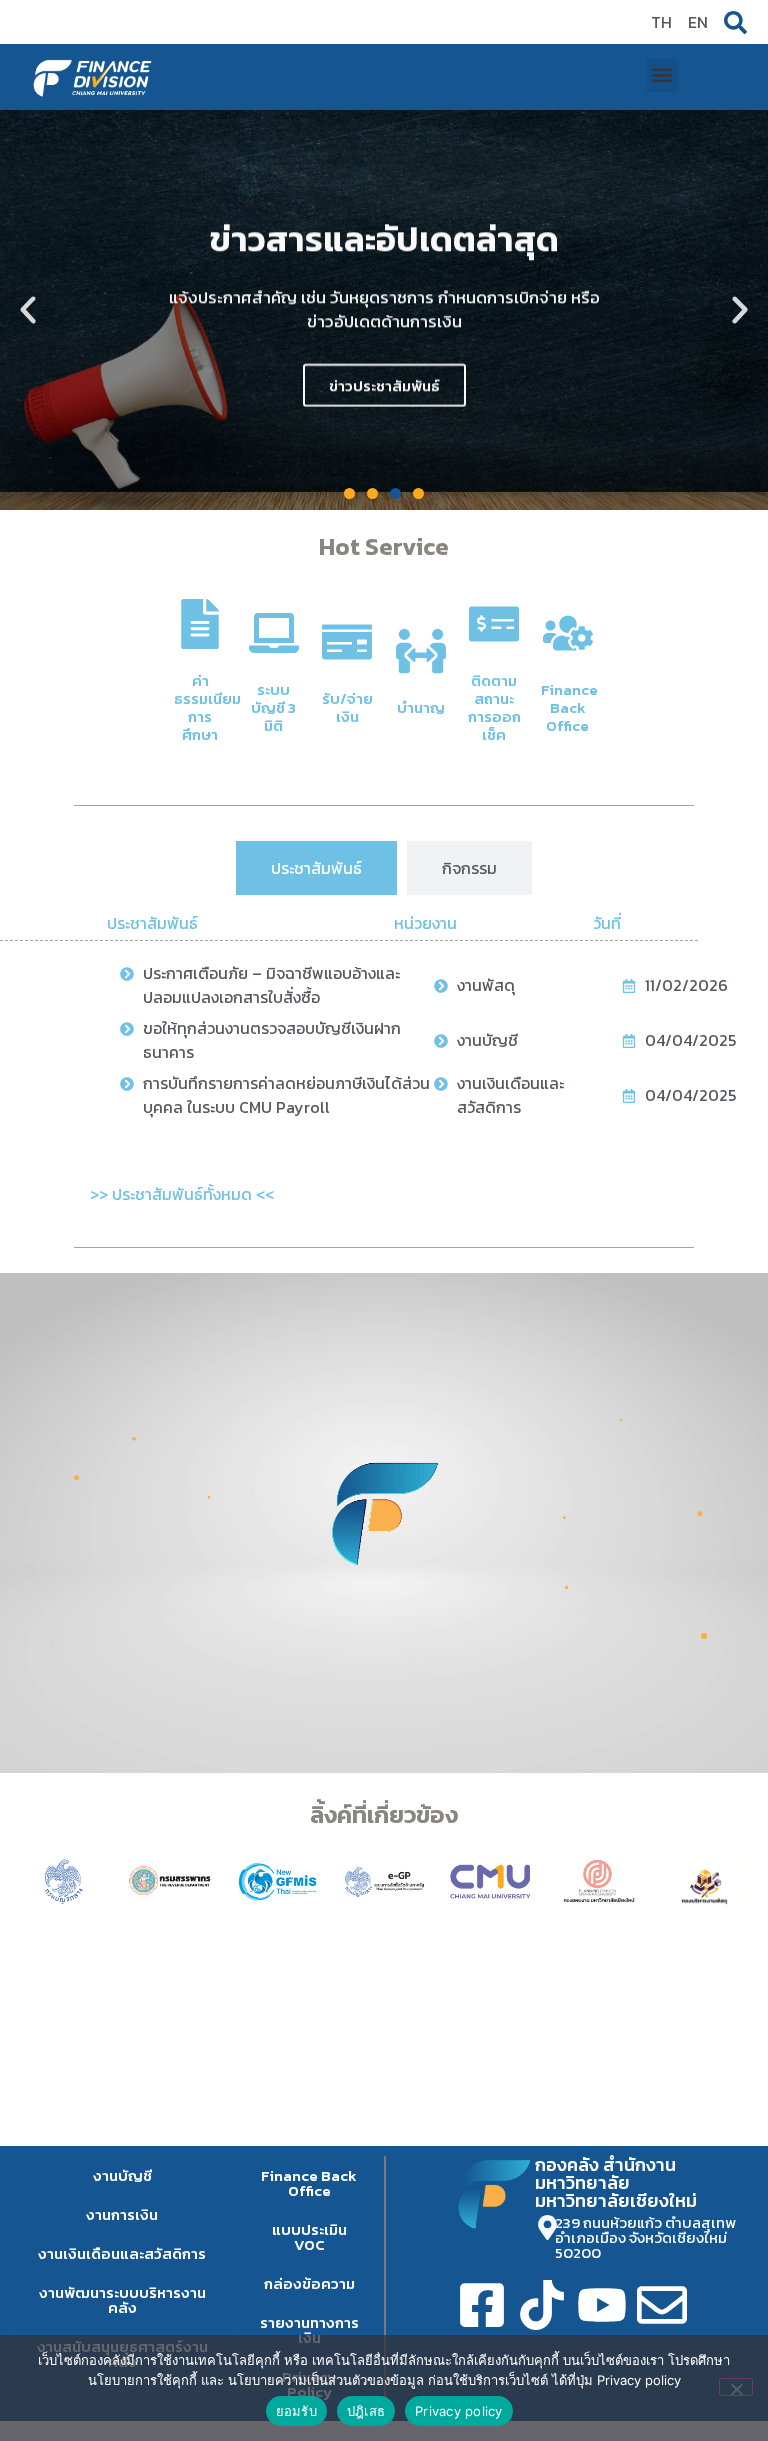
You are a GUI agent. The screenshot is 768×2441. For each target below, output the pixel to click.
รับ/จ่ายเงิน (347, 707)
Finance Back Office (569, 707)
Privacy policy (459, 2411)
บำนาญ (421, 707)
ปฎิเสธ (366, 2411)
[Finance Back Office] (568, 633)
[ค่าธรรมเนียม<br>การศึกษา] (200, 624)
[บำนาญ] (421, 651)
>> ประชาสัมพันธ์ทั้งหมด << (182, 1194)
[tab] (316, 868)
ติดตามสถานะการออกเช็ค (494, 707)
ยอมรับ (296, 2411)
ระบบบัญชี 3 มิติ (273, 707)
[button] (662, 75)
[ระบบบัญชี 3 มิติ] (274, 633)
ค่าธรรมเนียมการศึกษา (207, 707)
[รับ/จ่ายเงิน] (347, 642)
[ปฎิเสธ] (736, 2387)
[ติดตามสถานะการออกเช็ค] (494, 624)
